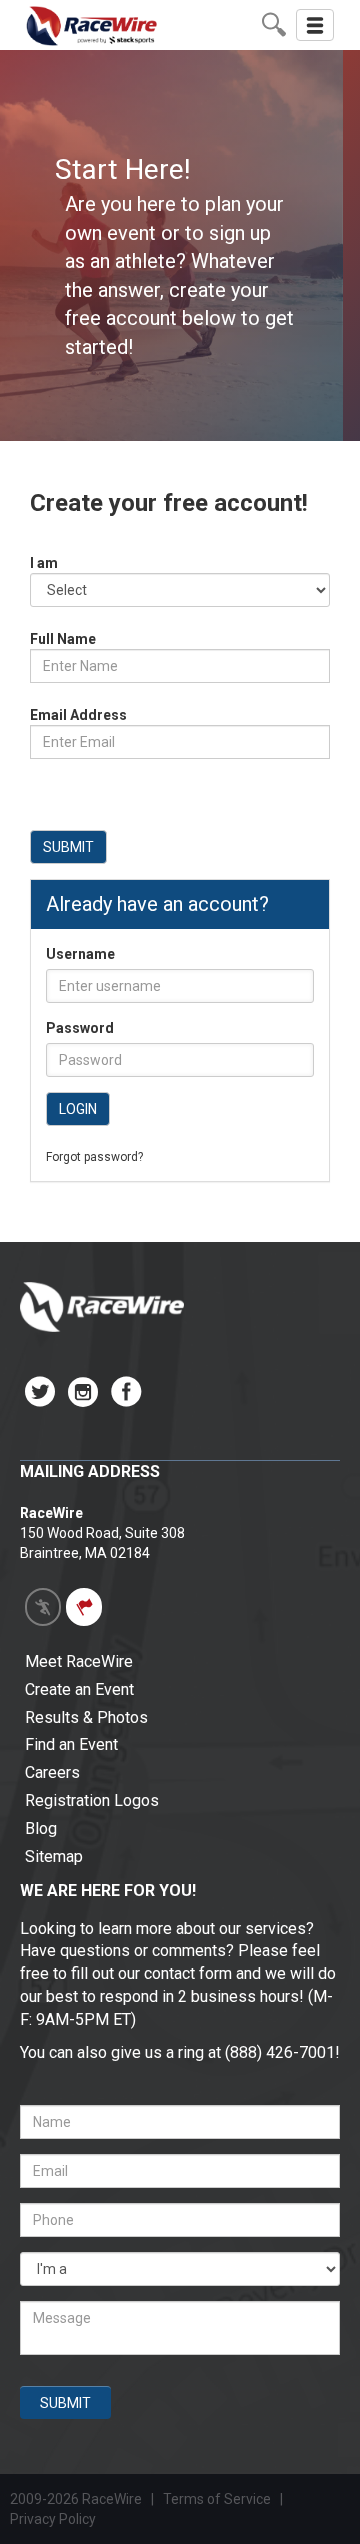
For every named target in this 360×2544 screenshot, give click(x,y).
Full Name (63, 639)
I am (44, 563)
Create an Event (79, 1689)
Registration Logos (92, 1800)
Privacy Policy (54, 2519)
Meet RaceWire (79, 1661)
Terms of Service (217, 2499)
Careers (52, 1772)
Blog (41, 1828)
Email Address (78, 715)
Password (80, 1028)
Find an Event (71, 1744)
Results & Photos (86, 1717)
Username (80, 954)
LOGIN (78, 1109)
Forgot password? (94, 1157)
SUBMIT (68, 847)
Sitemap (54, 1856)
